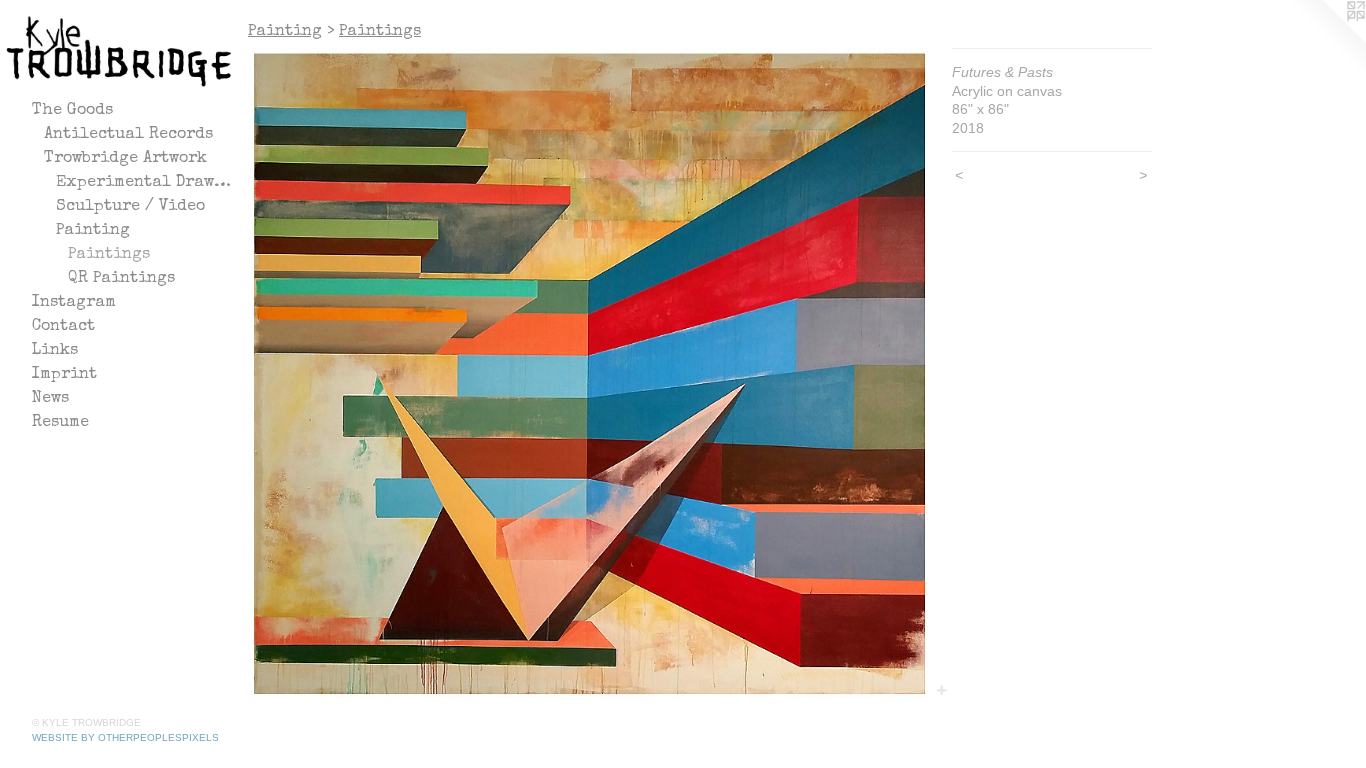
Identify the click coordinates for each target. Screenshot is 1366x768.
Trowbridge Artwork (125, 159)
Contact (63, 327)
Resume (60, 423)
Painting (93, 231)
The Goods (72, 111)
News (50, 399)
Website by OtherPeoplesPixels (125, 737)
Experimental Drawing (144, 183)
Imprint (64, 375)
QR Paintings (121, 279)
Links (55, 351)
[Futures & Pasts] (590, 374)
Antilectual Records (128, 135)
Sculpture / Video (130, 207)
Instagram (74, 303)
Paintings (109, 255)
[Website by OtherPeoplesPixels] (1326, 40)
